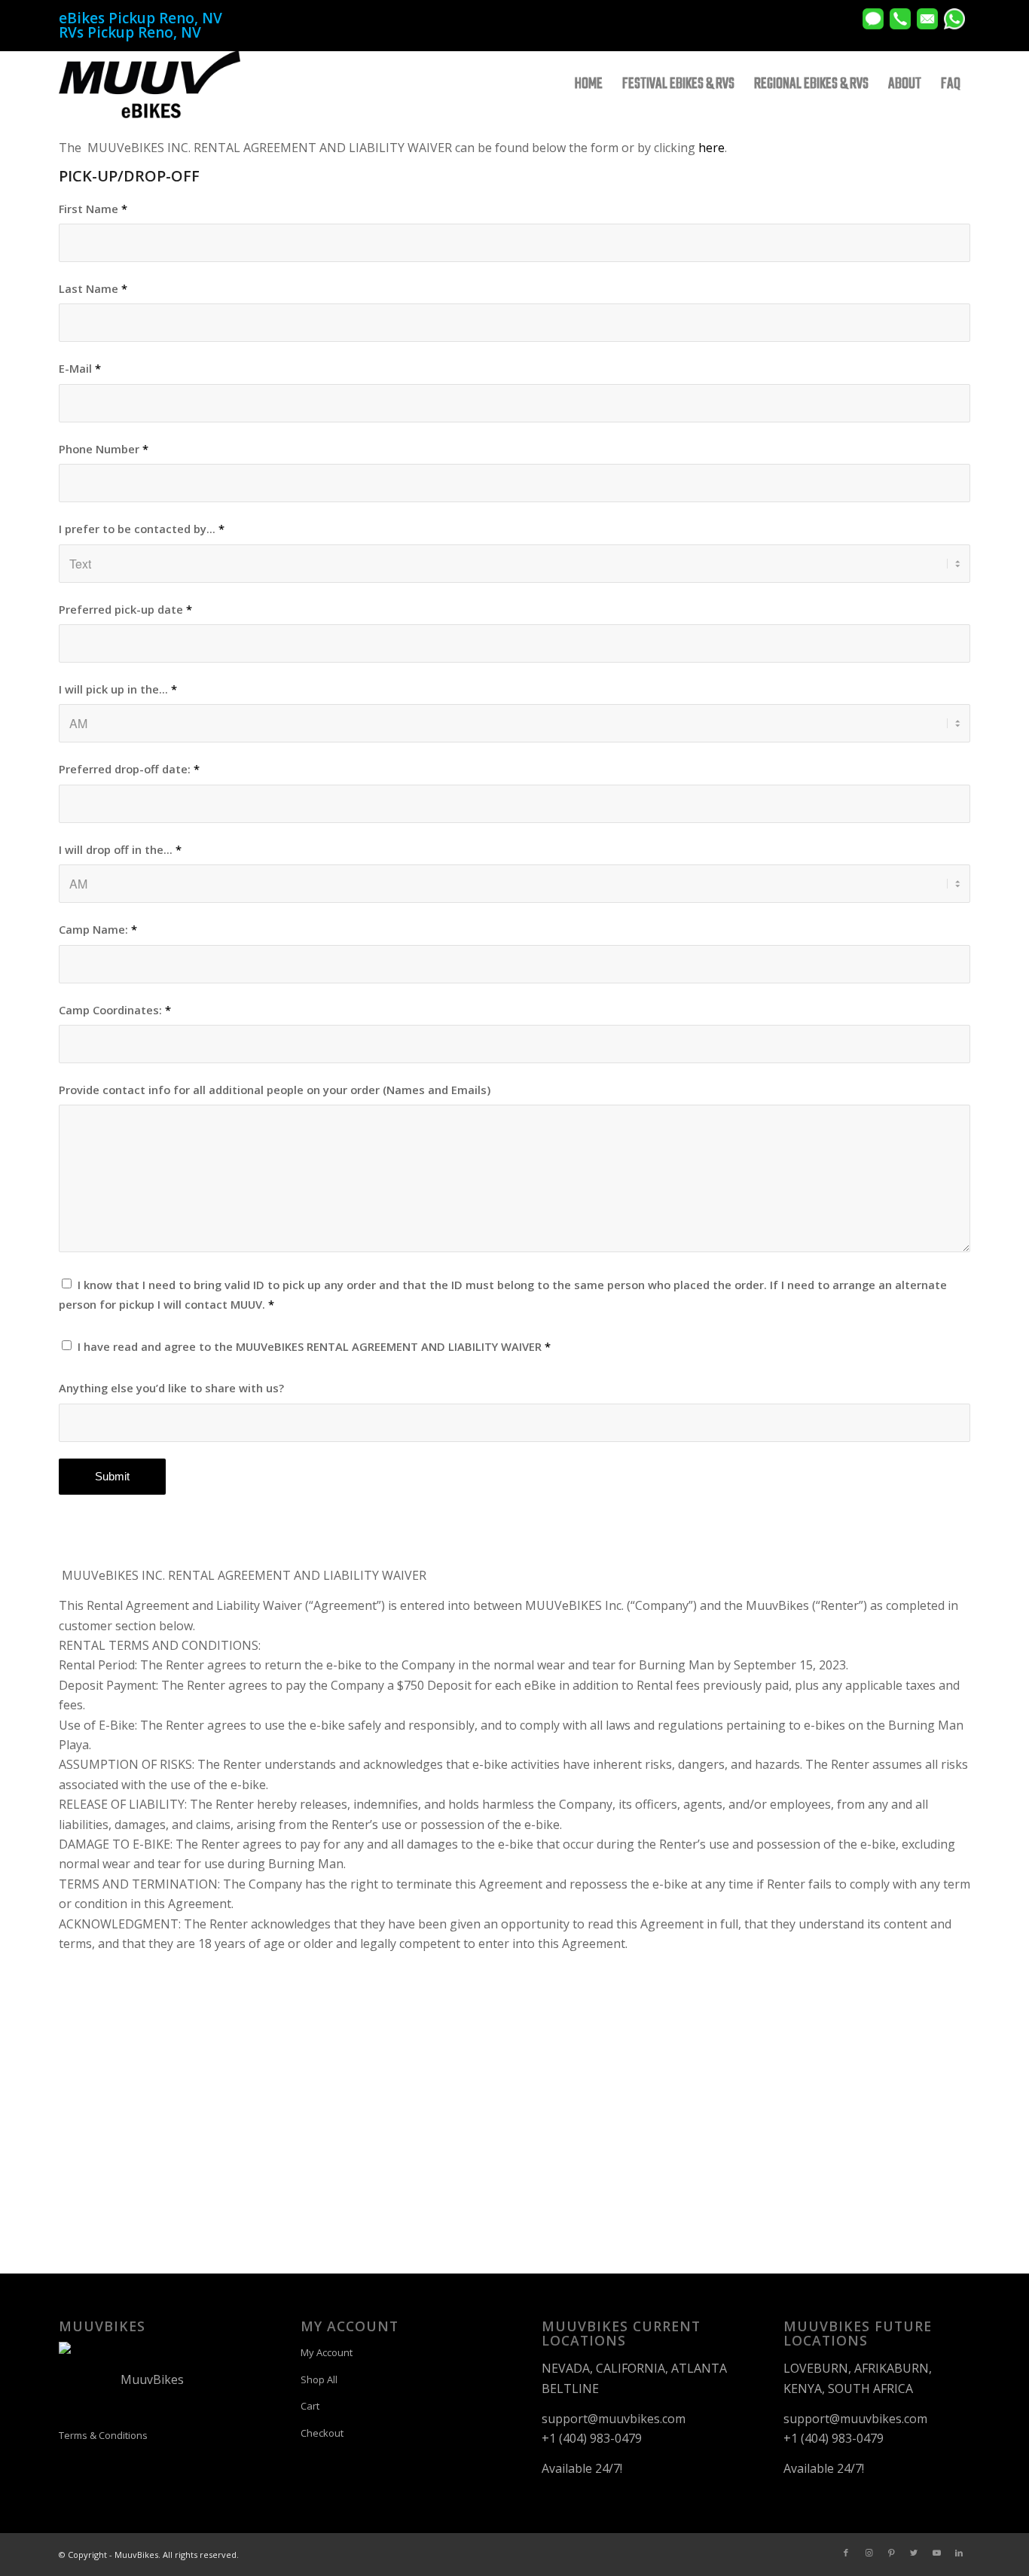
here (711, 148)
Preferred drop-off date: (129, 769)
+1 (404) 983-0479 (592, 2438)
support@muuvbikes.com (614, 2419)
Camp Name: (98, 929)
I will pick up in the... (118, 689)
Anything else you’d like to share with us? (171, 1388)
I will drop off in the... (120, 849)
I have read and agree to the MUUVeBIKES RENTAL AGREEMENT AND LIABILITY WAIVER (314, 1346)
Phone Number (104, 449)
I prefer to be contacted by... (142, 529)
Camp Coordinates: (115, 1010)
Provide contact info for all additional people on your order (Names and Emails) (275, 1090)
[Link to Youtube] (936, 2553)
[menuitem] (589, 84)
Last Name (93, 288)
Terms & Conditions (103, 2435)
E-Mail (80, 368)
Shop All (319, 2379)
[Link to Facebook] (846, 2553)
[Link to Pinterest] (891, 2553)
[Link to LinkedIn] (959, 2553)
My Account (327, 2352)
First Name (93, 209)
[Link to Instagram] (869, 2553)
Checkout (322, 2433)
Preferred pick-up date (125, 609)
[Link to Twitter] (914, 2553)
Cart (310, 2406)
